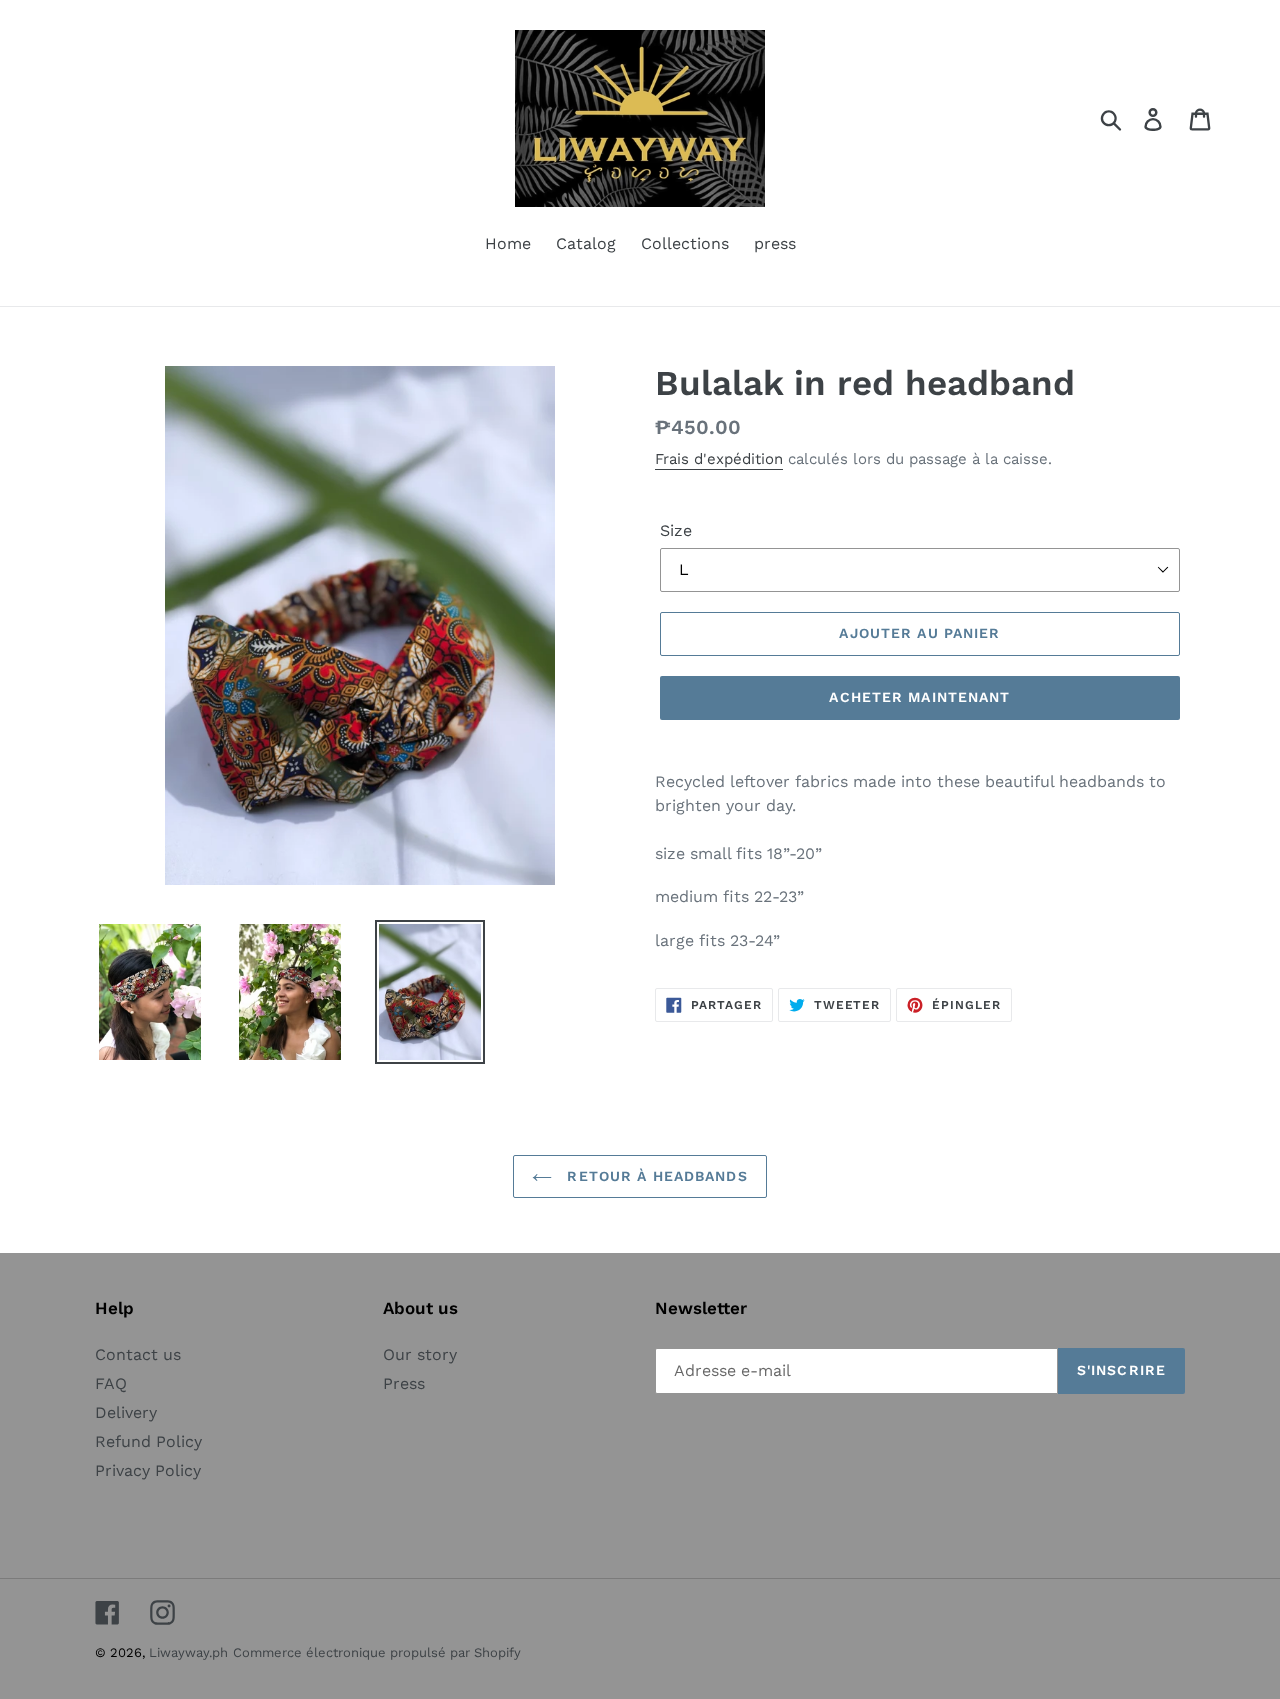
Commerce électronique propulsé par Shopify (377, 1652)
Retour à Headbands (654, 1176)
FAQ (111, 1383)
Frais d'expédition (719, 459)
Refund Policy (148, 1441)
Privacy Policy (148, 1470)
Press (404, 1383)
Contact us (138, 1354)
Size (676, 530)
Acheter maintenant (919, 697)
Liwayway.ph (188, 1652)
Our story (420, 1354)
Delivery (126, 1412)
